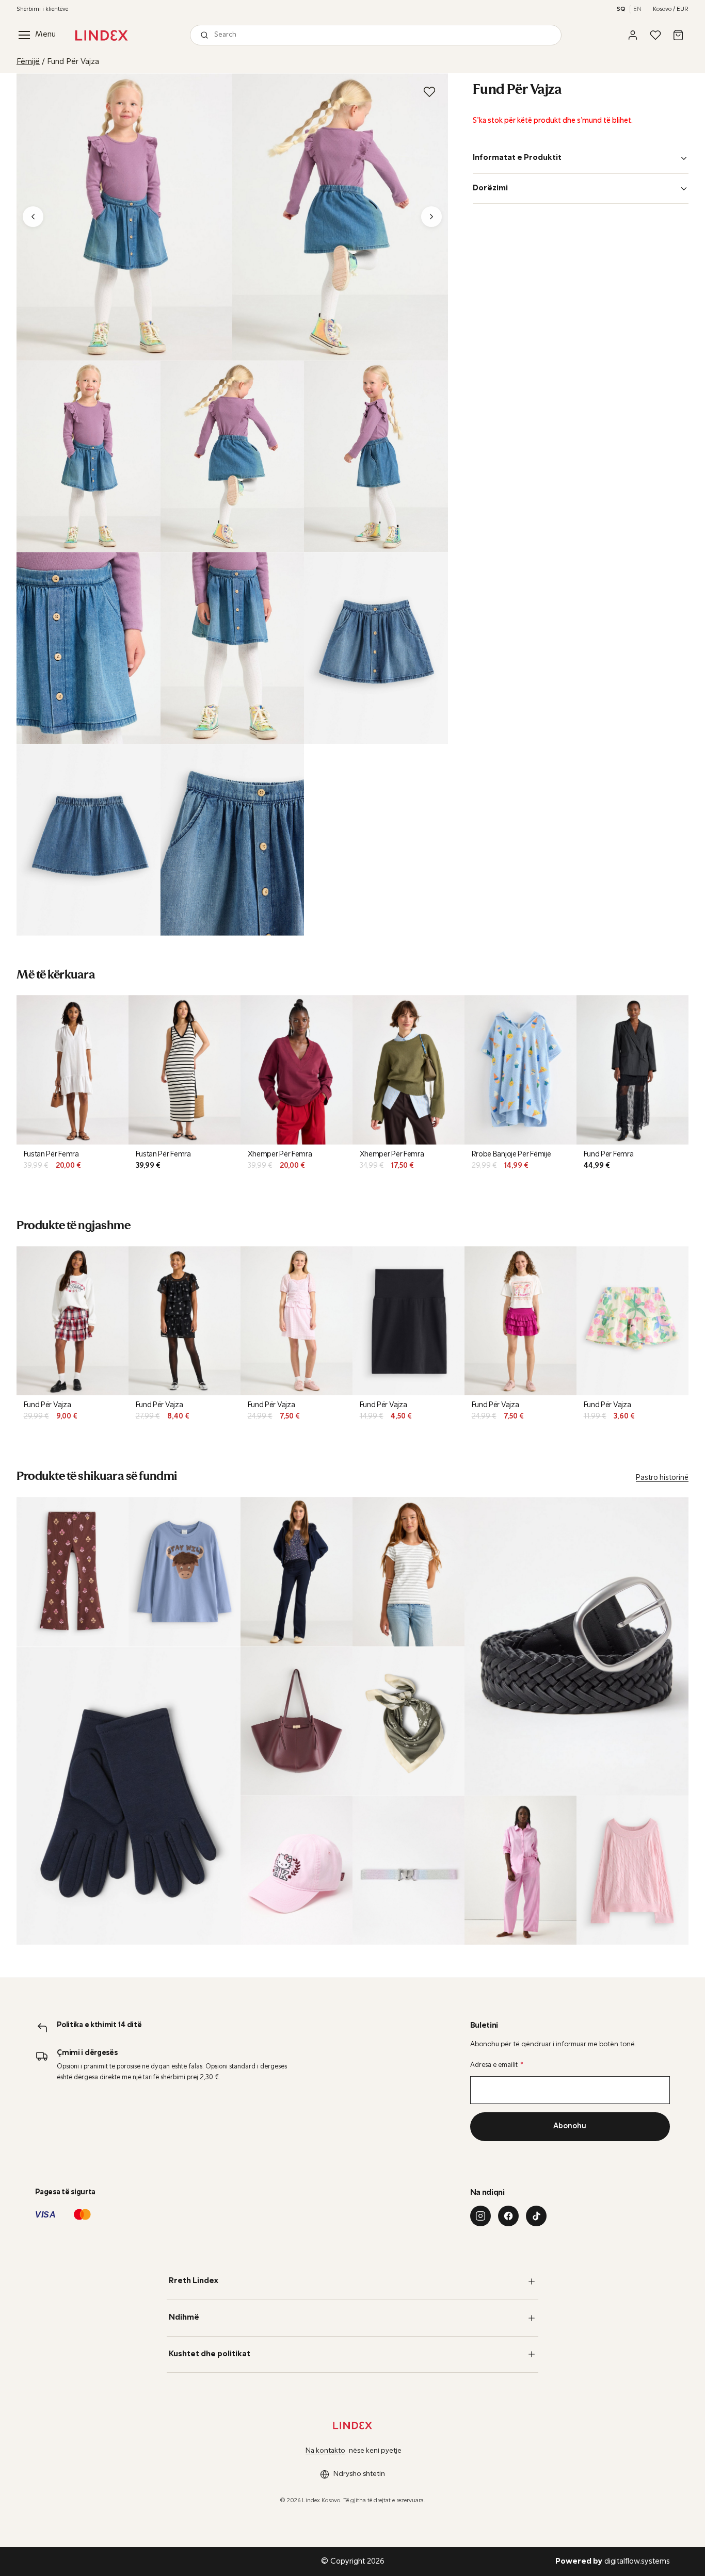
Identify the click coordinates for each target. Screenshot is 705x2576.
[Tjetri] (431, 217)
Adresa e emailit (497, 2065)
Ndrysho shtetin (359, 2474)
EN (637, 9)
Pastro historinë (662, 1478)
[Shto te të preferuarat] (429, 92)
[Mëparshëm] (33, 217)
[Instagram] (480, 2216)
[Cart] (678, 35)
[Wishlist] (655, 35)
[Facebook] (508, 2216)
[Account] (633, 35)
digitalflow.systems (613, 2562)
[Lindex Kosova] (101, 35)
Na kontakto (325, 2451)
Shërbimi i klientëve (42, 9)
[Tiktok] (536, 2216)
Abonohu (570, 2126)
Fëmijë (28, 62)
